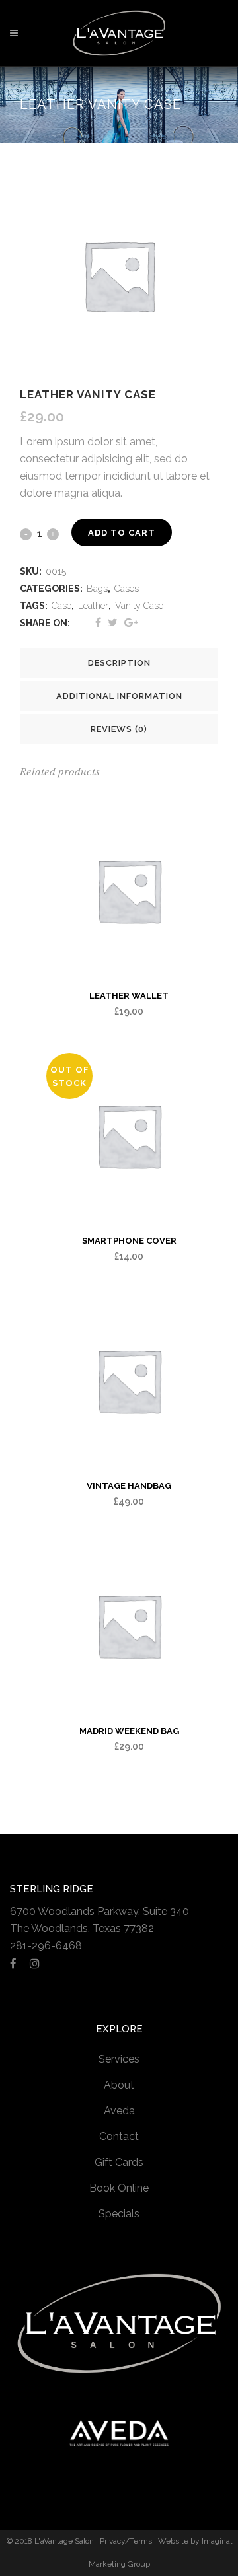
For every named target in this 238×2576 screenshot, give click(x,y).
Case (61, 606)
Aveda (119, 2111)
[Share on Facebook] (98, 623)
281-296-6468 (46, 1946)
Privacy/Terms (126, 2541)
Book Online (119, 2188)
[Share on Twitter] (113, 623)
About (119, 2085)
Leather (93, 606)
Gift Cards (119, 2162)
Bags (97, 589)
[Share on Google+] (131, 623)
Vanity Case (139, 606)
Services (119, 2059)
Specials (119, 2214)
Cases (127, 589)
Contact (119, 2136)
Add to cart (122, 533)
